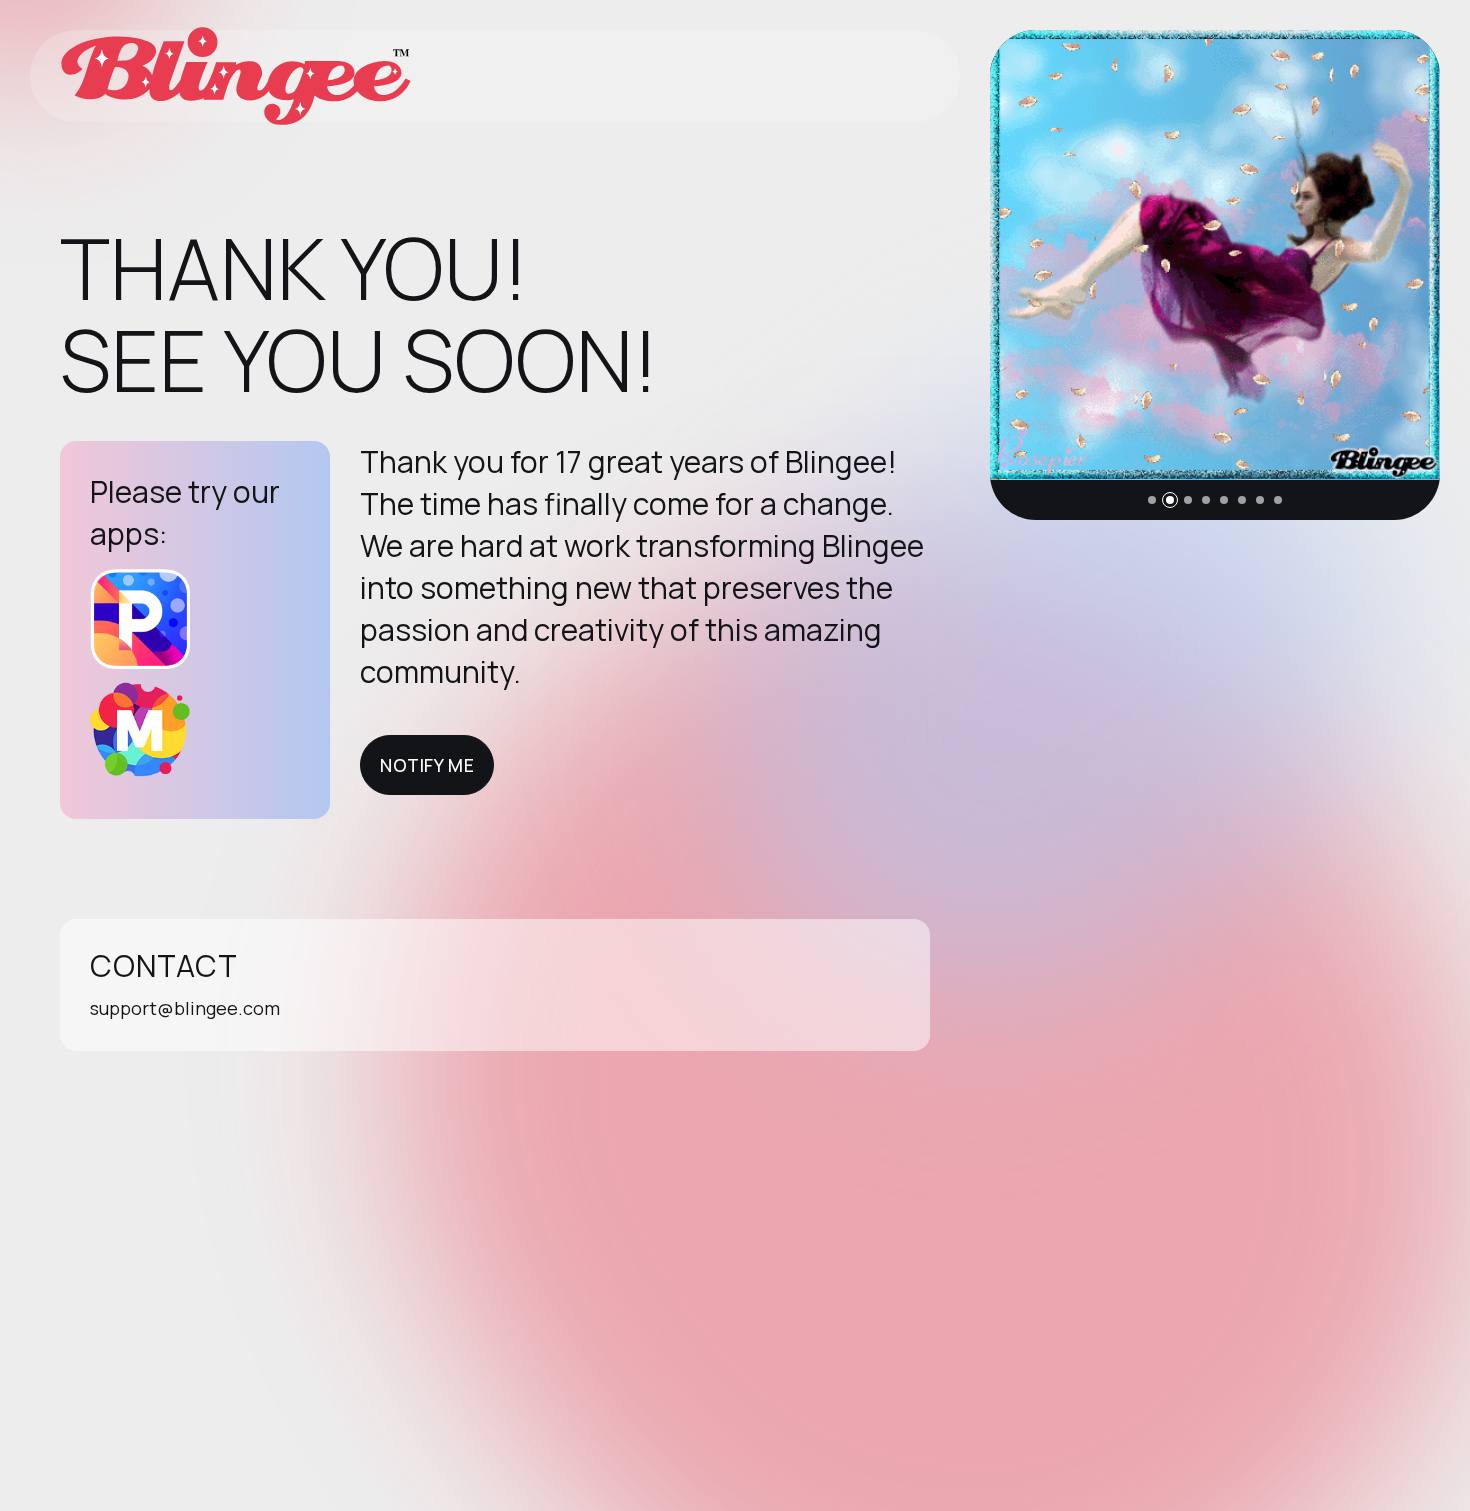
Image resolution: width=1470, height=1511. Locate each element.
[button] (1152, 500)
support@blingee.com (185, 1008)
